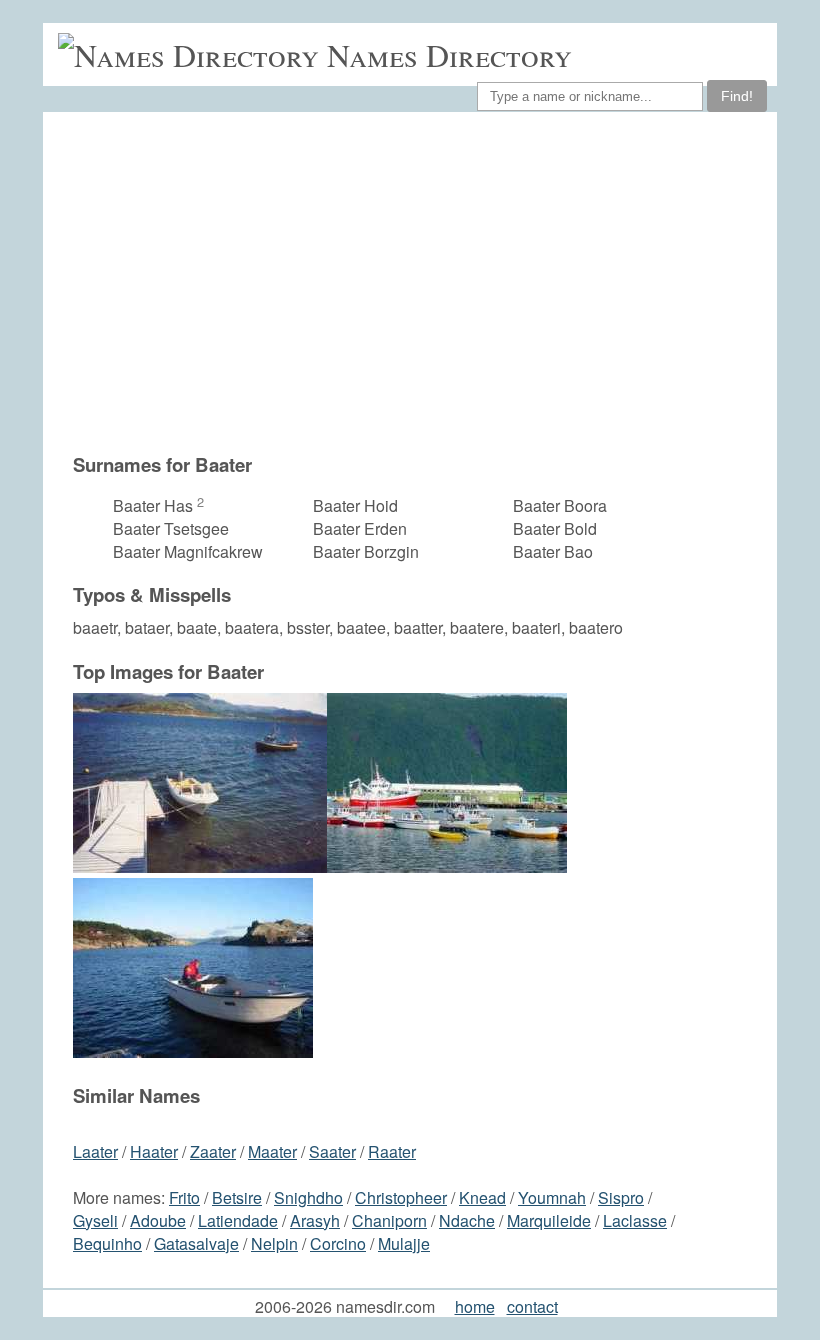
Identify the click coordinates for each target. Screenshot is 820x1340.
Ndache (467, 1220)
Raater (392, 1151)
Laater (95, 1151)
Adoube (158, 1220)
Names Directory (449, 54)
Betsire (237, 1197)
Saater (332, 1151)
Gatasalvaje (196, 1243)
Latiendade (238, 1220)
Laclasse (635, 1220)
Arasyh (315, 1220)
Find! (737, 96)
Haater (154, 1151)
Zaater (213, 1151)
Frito (184, 1197)
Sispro (621, 1197)
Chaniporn (389, 1220)
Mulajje (404, 1243)
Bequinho (107, 1243)
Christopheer (401, 1197)
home (475, 1306)
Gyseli (95, 1220)
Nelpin (274, 1243)
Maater (272, 1151)
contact (532, 1306)
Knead (482, 1197)
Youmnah (552, 1197)
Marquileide (549, 1220)
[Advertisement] (420, 282)
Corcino (338, 1243)
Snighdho (308, 1197)
